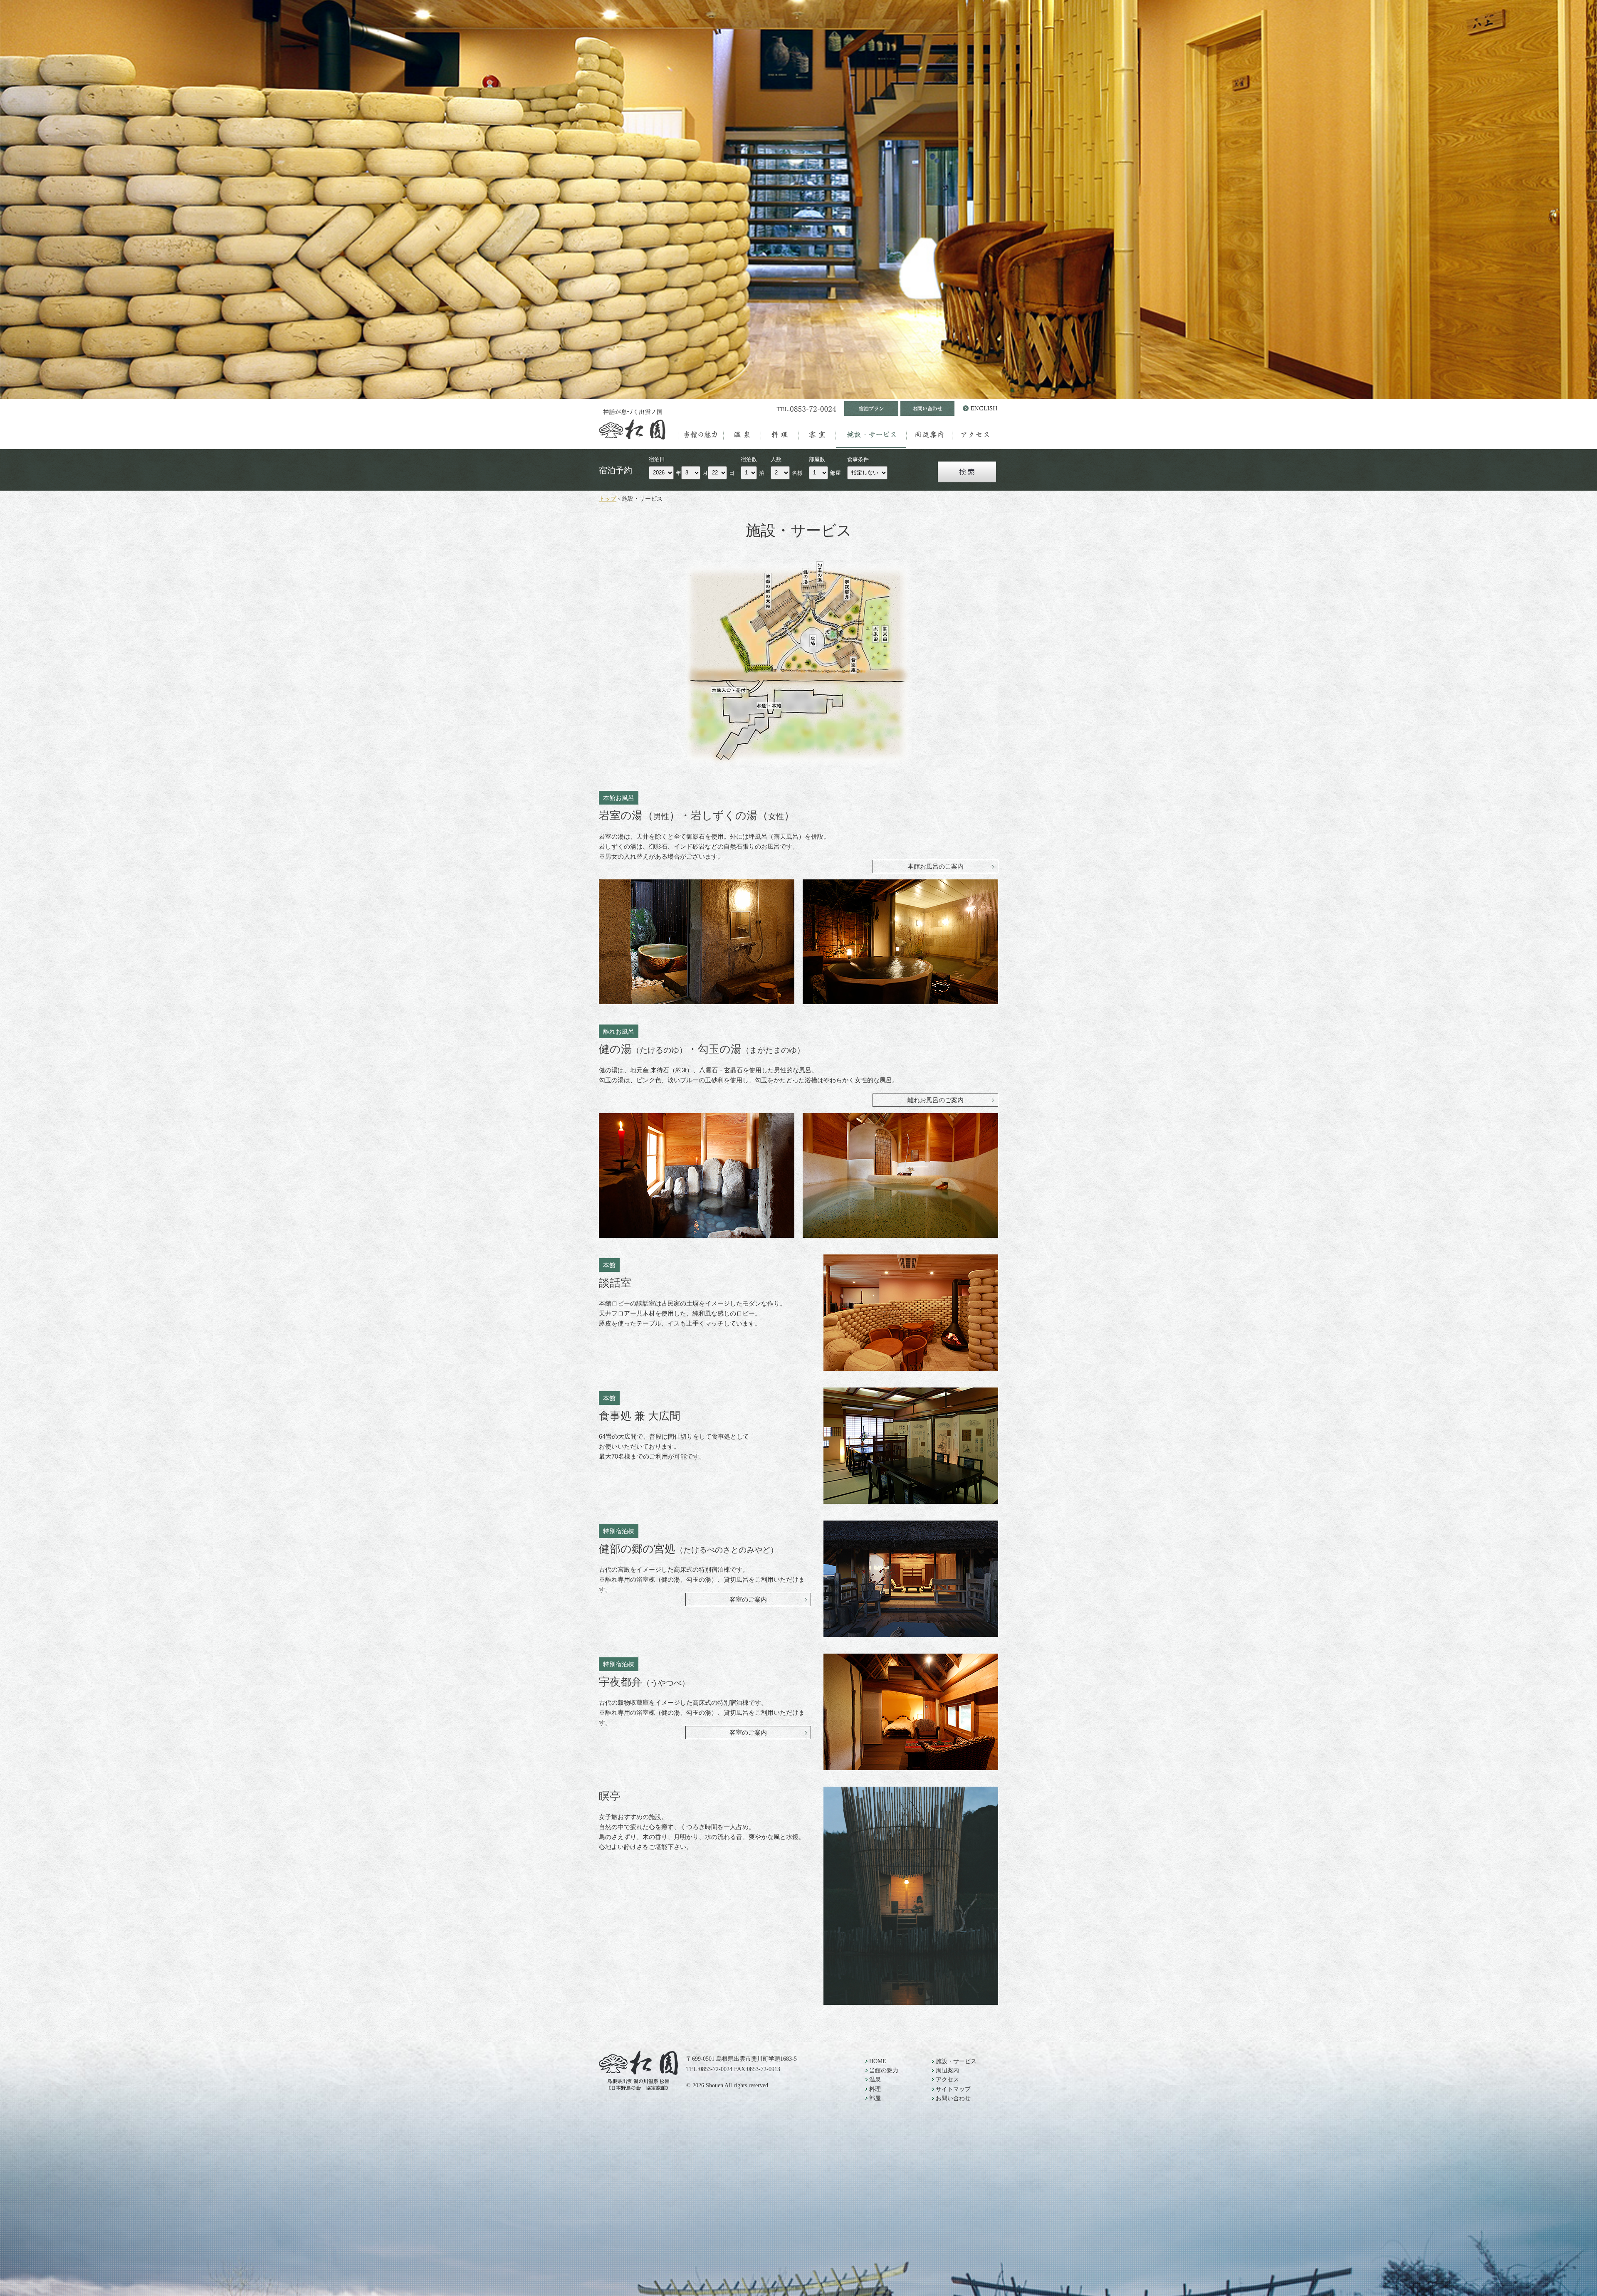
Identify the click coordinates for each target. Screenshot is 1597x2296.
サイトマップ (953, 2089)
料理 (780, 435)
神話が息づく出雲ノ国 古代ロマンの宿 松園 (636, 424)
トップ (608, 499)
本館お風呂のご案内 (936, 866)
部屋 (817, 435)
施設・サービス (871, 435)
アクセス (975, 435)
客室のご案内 (748, 1599)
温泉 (742, 435)
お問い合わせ (953, 2098)
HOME (878, 2061)
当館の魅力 (701, 435)
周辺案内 (930, 435)
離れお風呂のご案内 (936, 1100)
